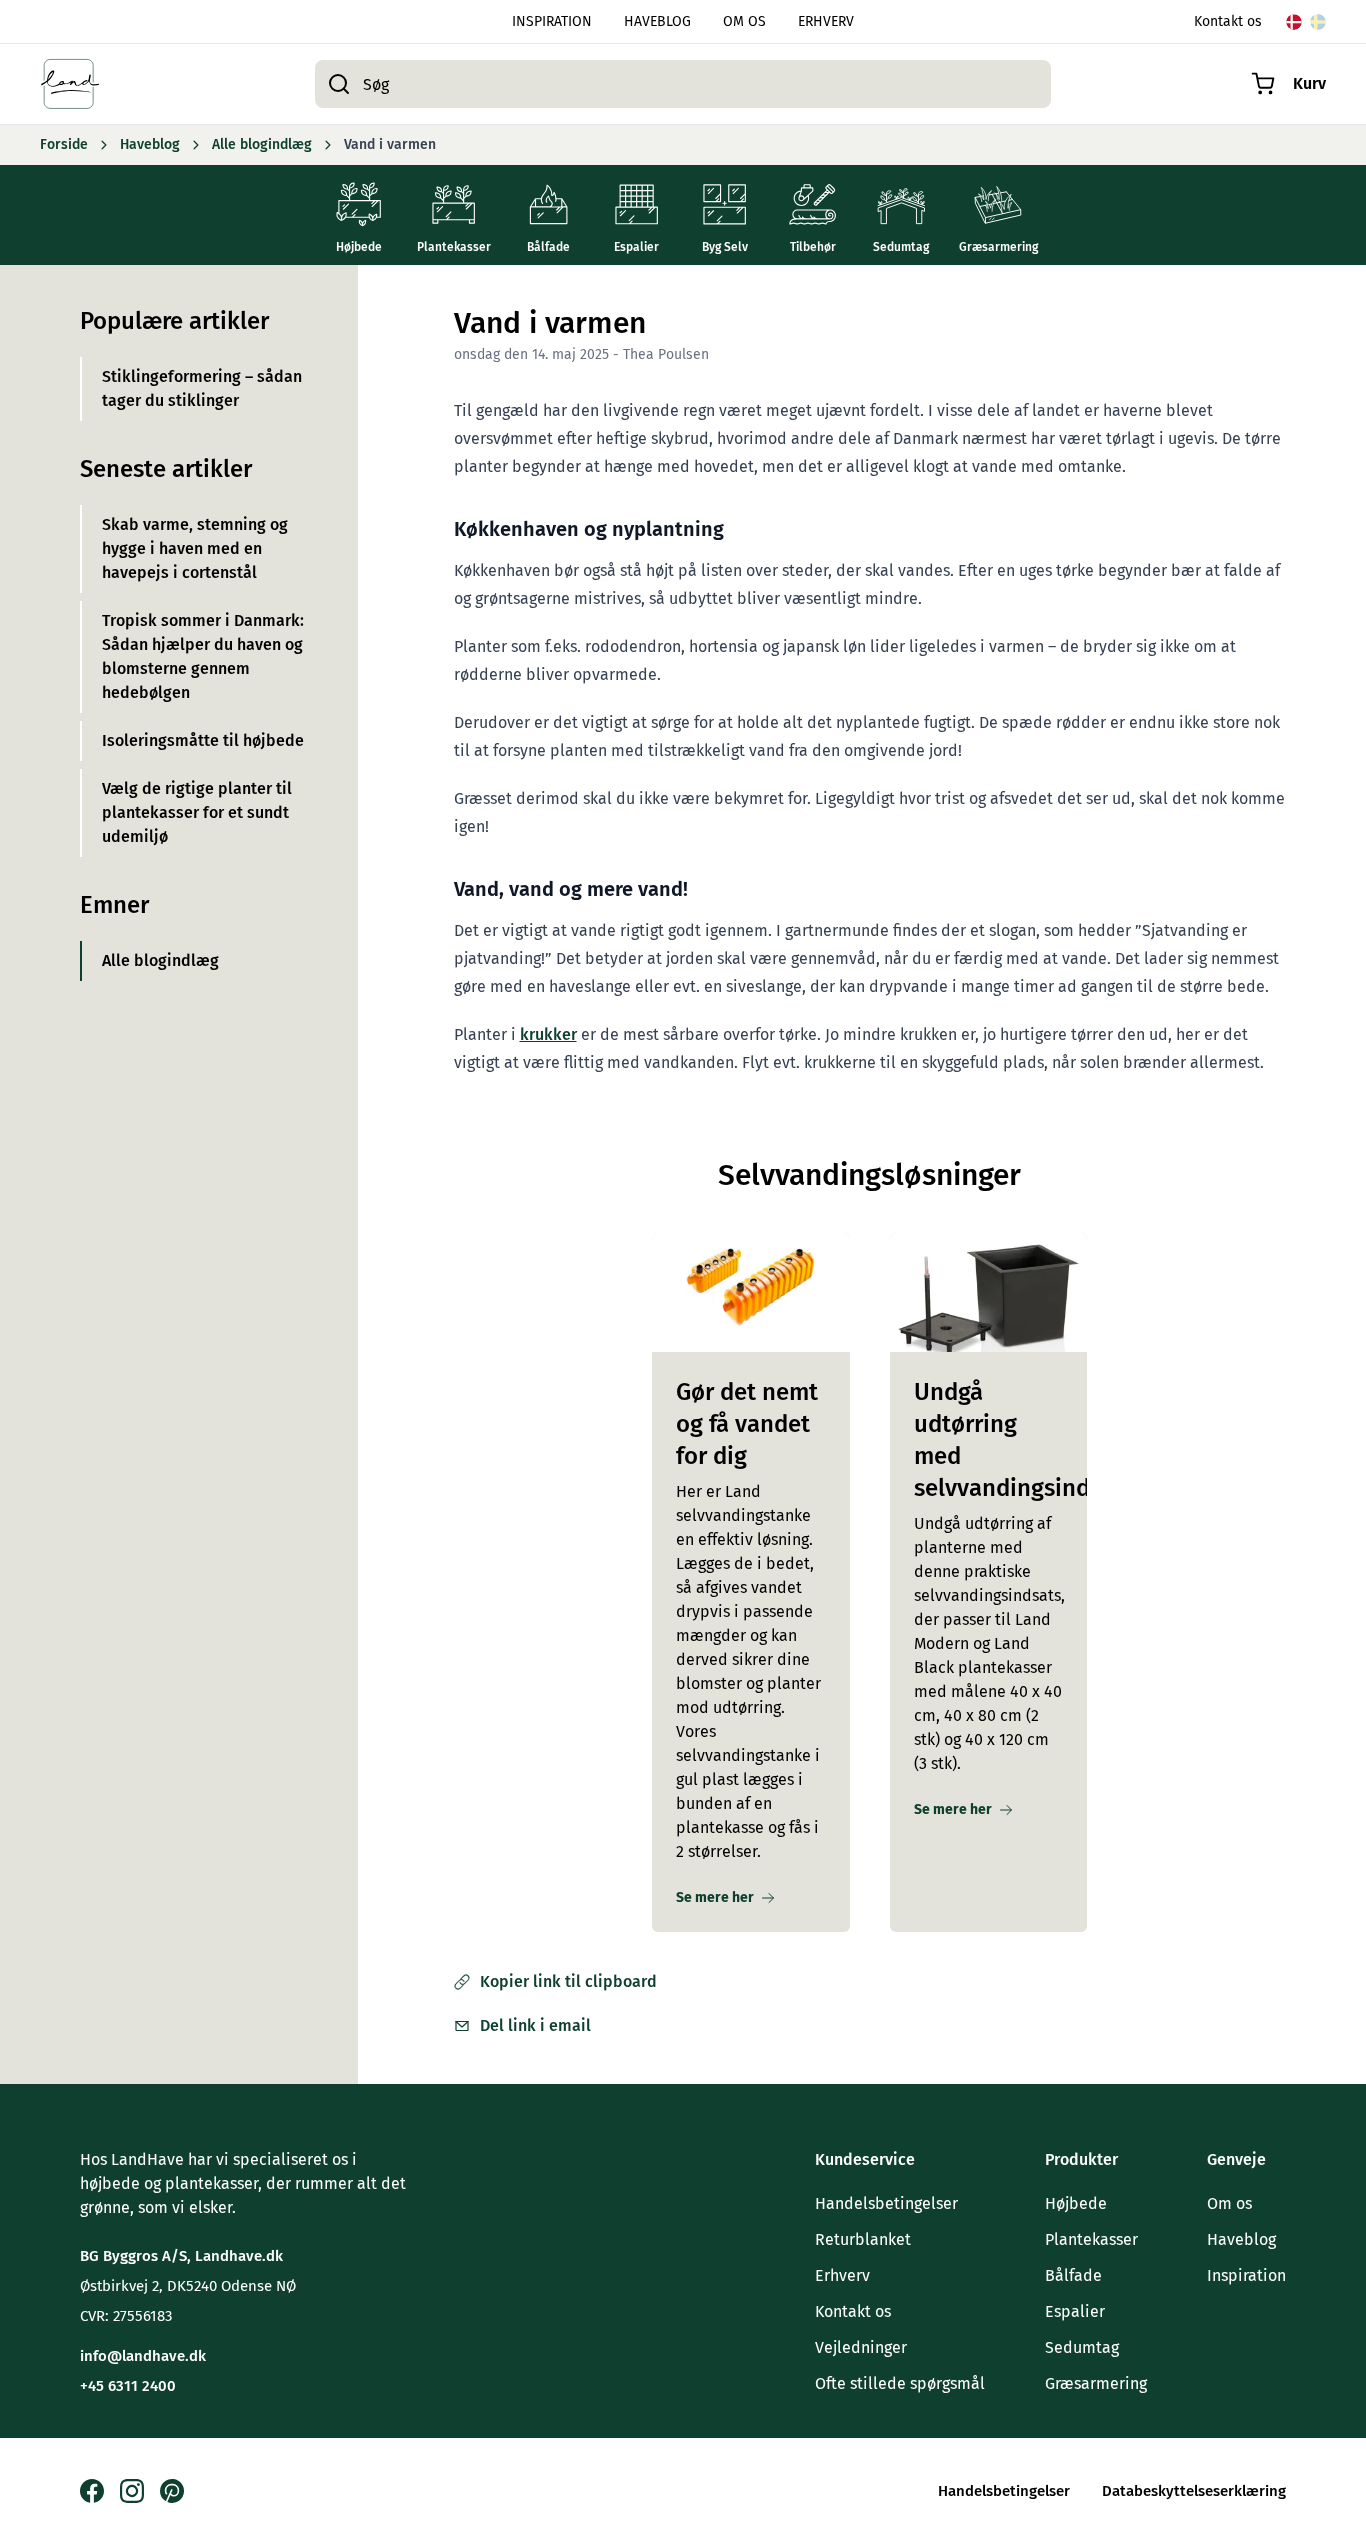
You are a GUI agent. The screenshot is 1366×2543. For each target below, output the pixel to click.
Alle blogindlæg (160, 960)
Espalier (1075, 2311)
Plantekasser (1091, 2239)
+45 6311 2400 (128, 2386)
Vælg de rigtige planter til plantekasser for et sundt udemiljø (197, 812)
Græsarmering (1096, 2383)
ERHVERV (826, 21)
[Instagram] (132, 2491)
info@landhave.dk (143, 2356)
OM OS (744, 21)
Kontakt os (1228, 21)
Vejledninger (861, 2347)
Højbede (1076, 2203)
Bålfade (1073, 2275)
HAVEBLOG (657, 21)
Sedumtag (1082, 2347)
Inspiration (1246, 2275)
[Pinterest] (172, 2491)
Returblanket (863, 2239)
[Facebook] (92, 2491)
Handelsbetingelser (886, 2203)
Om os (1229, 2203)
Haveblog (1241, 2239)
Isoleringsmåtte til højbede (203, 740)
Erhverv (842, 2275)
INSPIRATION (552, 21)
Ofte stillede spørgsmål (900, 2383)
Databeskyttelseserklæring (1194, 2491)
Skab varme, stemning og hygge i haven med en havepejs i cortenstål (195, 548)
